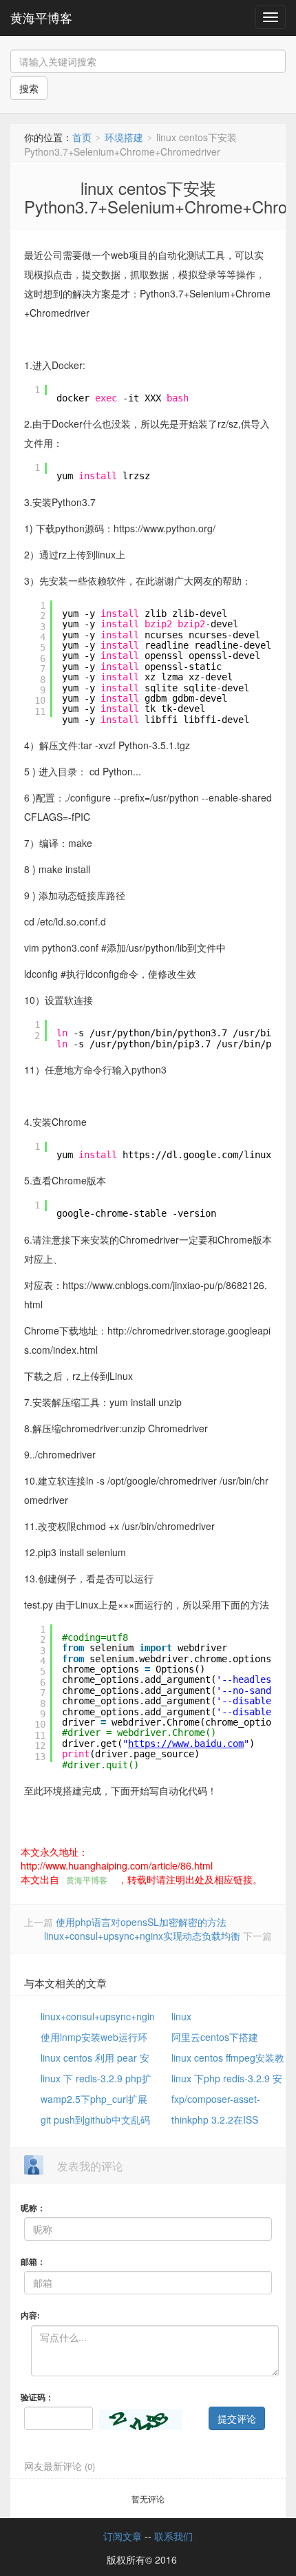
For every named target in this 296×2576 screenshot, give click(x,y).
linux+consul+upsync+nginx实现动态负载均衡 (142, 1936)
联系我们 (173, 2536)
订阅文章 (123, 2536)
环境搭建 (124, 137)
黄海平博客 (41, 17)
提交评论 (237, 2418)
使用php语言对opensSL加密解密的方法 (141, 1922)
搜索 (29, 88)
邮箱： (33, 2261)
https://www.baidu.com (186, 1743)
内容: (30, 2315)
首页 (82, 137)
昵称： (33, 2208)
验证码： (37, 2397)
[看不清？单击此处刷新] (140, 2420)
